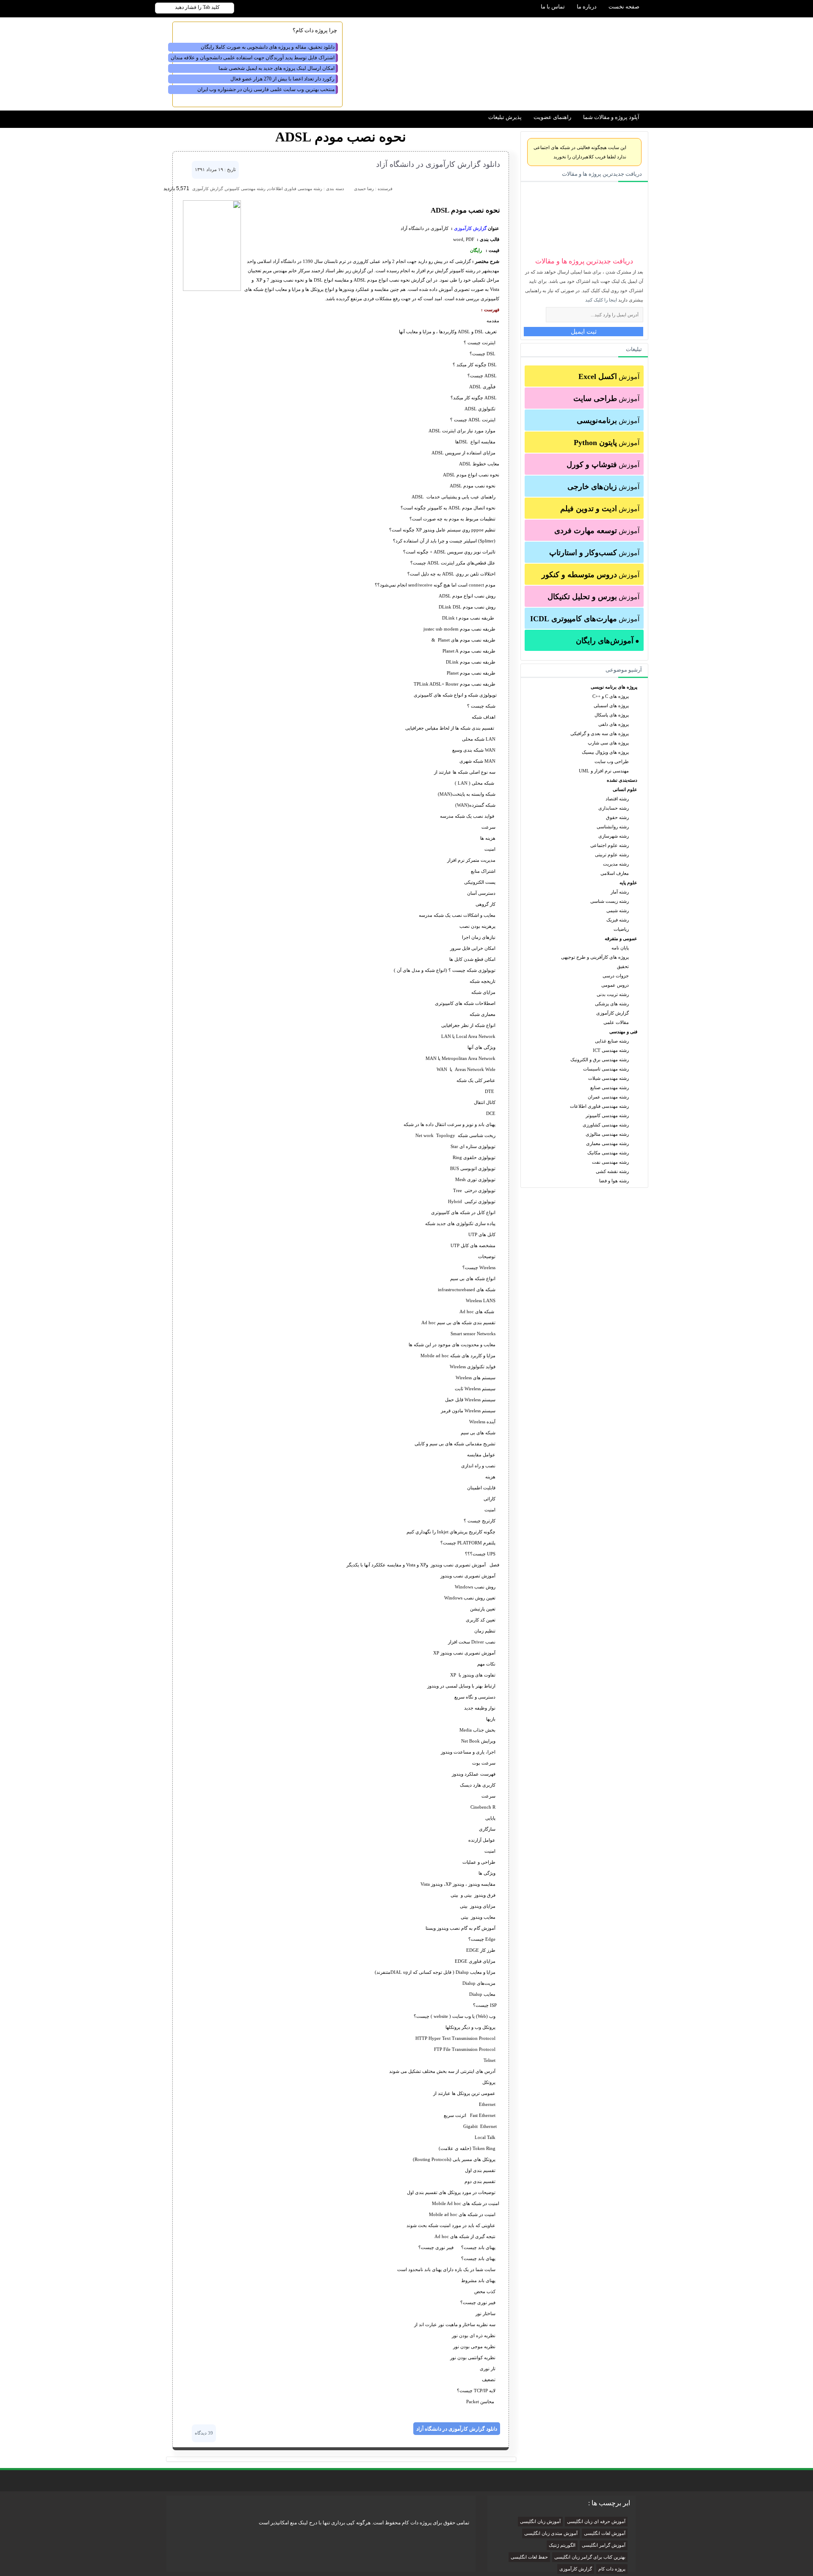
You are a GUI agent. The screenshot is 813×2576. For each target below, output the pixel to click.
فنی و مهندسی (623, 1032)
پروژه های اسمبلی (611, 706)
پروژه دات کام (612, 2569)
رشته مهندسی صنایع (610, 1087)
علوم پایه (628, 883)
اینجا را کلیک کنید (601, 300)
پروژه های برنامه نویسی (614, 687)
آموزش (609, 376)
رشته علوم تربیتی (612, 855)
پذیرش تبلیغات (505, 117)
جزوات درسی (616, 976)
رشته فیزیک (618, 920)
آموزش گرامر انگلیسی (604, 2545)
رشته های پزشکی (612, 1004)
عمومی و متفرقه (621, 938)
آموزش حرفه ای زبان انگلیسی (596, 2522)
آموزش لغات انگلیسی (605, 2533)
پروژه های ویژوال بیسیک (605, 752)
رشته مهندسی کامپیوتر (607, 1115)
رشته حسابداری (614, 808)
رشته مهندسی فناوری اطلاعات (599, 1106)
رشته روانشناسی (613, 827)
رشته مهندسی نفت (610, 1162)
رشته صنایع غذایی (612, 1041)
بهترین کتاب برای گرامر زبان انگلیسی (590, 2557)
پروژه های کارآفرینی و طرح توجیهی (595, 957)
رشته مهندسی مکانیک (608, 1153)
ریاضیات (621, 929)
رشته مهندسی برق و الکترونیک (600, 1060)
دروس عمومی (615, 985)
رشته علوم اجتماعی (610, 845)
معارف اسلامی (615, 873)
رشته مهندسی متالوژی (607, 1134)
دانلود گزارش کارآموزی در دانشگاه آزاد (438, 164)
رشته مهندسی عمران (608, 1097)
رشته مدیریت (616, 864)
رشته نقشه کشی (612, 1171)
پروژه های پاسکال (612, 715)
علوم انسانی (625, 789)
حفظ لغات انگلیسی (529, 2557)
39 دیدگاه (204, 2433)
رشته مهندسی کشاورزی (606, 1125)
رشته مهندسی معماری (607, 1143)
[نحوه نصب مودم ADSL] (212, 289)
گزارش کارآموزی (613, 1013)
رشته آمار (620, 892)
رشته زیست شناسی (610, 901)
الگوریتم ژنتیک (562, 2545)
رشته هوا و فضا (614, 1181)
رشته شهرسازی (614, 836)
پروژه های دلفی (614, 724)
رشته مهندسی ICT (611, 1050)
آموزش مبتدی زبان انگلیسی (551, 2533)
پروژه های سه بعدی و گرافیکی (600, 733)
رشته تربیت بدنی (613, 994)
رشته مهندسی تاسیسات (606, 1069)
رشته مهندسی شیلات (608, 1078)
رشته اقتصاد (617, 799)
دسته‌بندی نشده (622, 780)
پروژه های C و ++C (611, 696)
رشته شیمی (618, 910)
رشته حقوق (617, 817)
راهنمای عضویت (552, 117)
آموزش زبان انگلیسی (540, 2522)
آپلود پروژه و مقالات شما (611, 117)
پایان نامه (620, 948)
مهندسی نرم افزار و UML (604, 771)
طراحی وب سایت (612, 761)
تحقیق (623, 966)
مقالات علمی (616, 1022)
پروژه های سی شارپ (608, 743)
